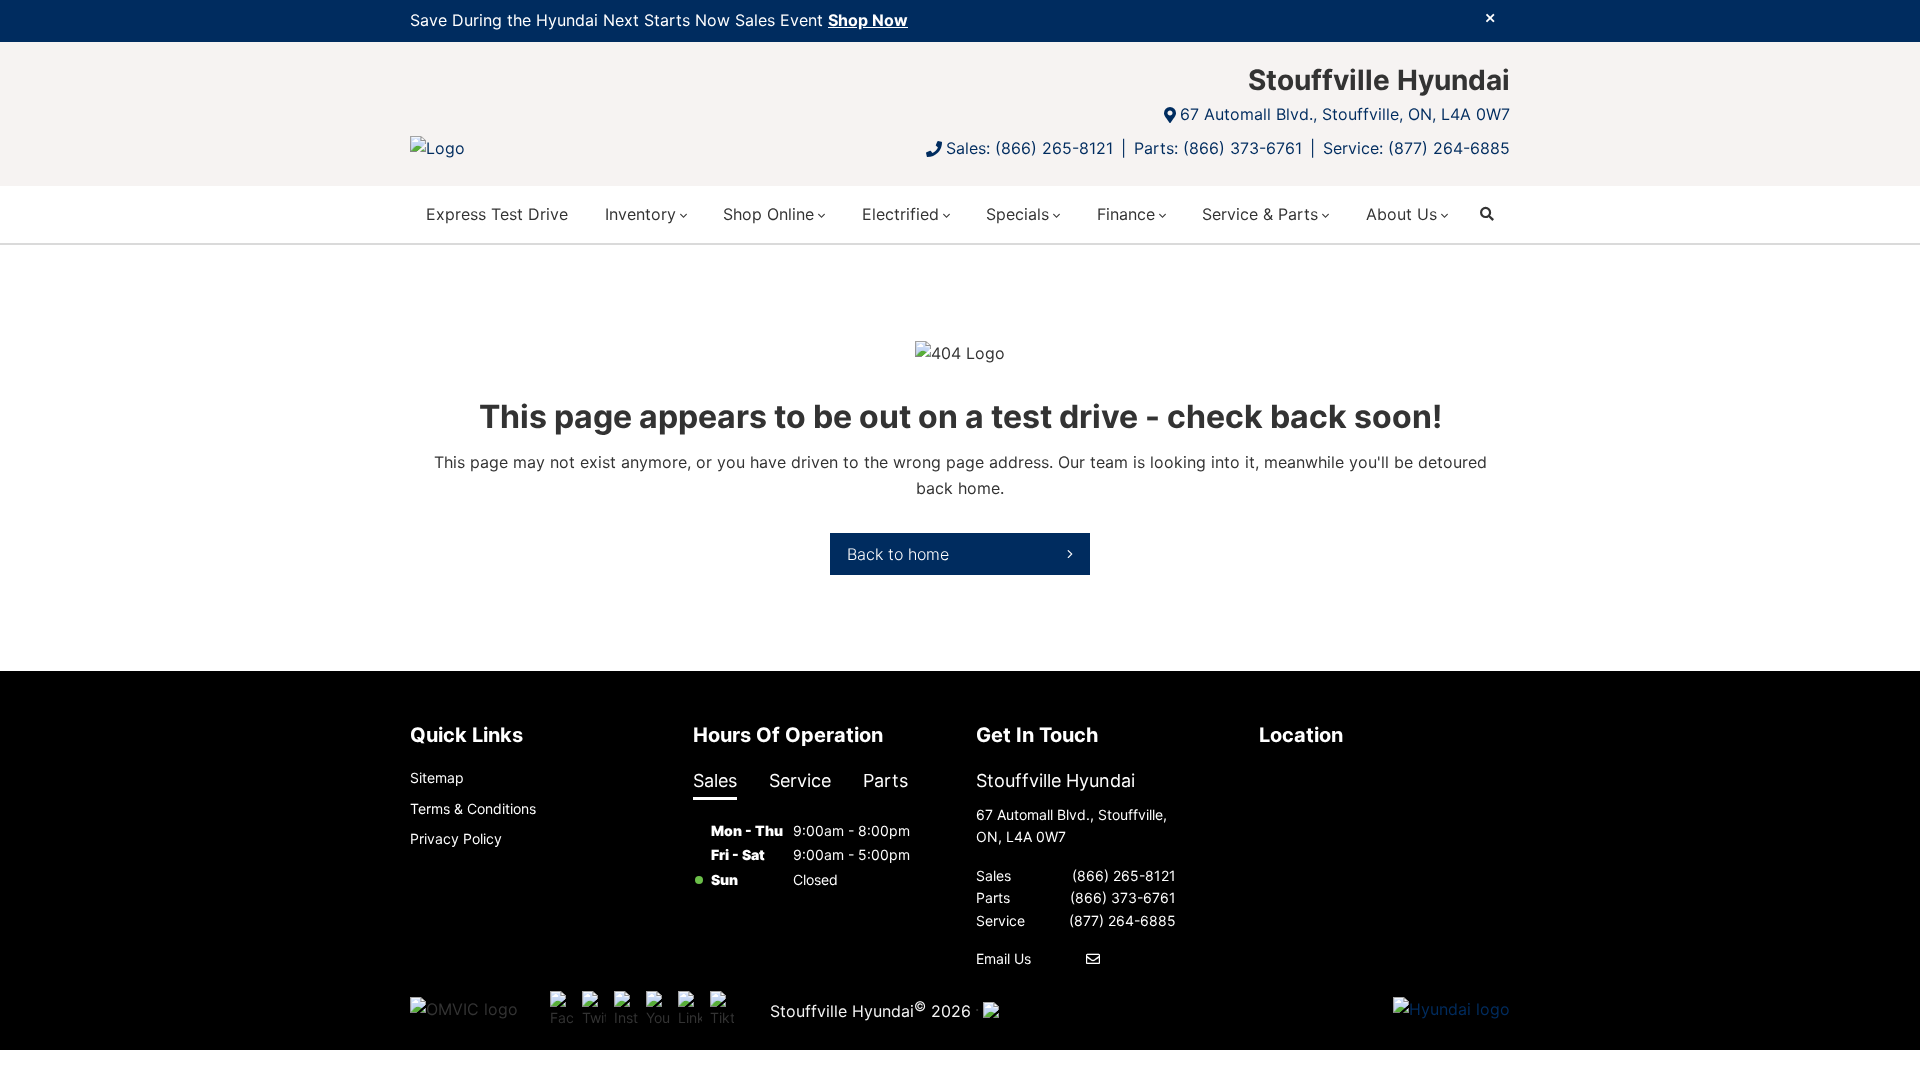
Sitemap (437, 777)
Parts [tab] (885, 780)
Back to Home (898, 554)
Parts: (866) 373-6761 (1218, 148)
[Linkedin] (690, 1010)
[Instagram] (626, 1010)
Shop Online (768, 214)
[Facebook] (562, 1010)
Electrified (900, 214)
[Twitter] (594, 1010)
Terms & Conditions (473, 808)
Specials (1017, 214)
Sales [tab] (715, 780)
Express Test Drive (497, 214)
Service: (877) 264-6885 (1416, 148)
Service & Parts (1260, 214)
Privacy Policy (456, 838)
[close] (1490, 17)
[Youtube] (658, 1010)
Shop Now (868, 20)
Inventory (640, 214)
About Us (1401, 214)
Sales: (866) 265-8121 (1029, 148)
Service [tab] (800, 780)
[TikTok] (722, 1010)
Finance (1126, 214)
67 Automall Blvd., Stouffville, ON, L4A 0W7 (1345, 114)
